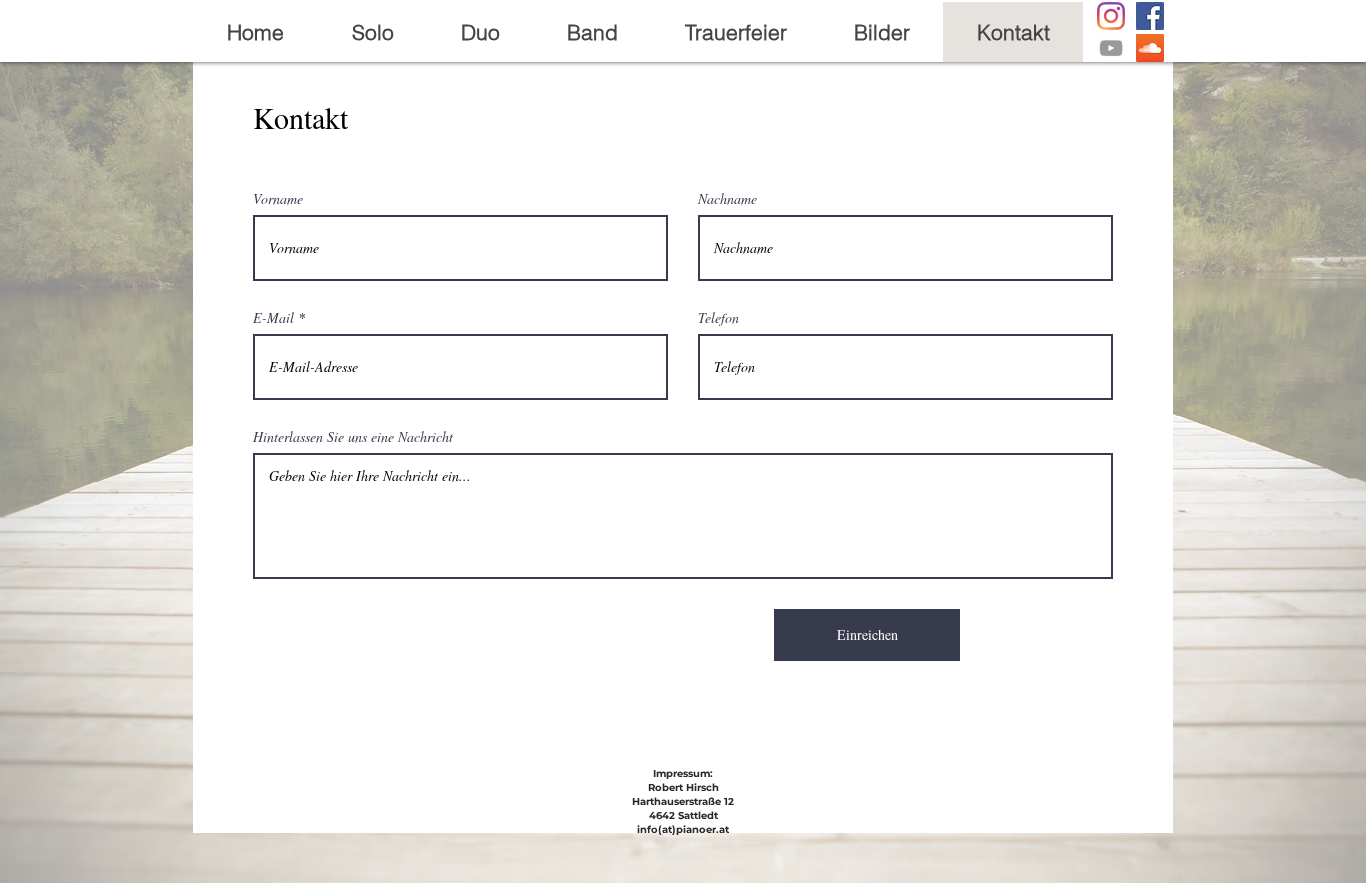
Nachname (727, 199)
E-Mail (273, 318)
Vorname (278, 199)
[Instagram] (1111, 16)
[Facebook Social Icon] (1150, 16)
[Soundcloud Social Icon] (1150, 48)
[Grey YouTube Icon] (1111, 48)
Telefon (718, 318)
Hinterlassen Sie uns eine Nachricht (353, 437)
